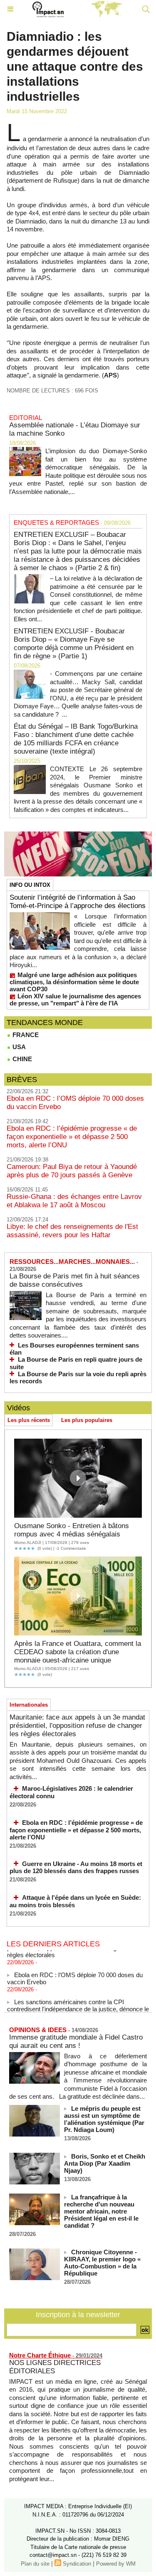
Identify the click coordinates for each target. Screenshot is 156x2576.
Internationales (29, 1705)
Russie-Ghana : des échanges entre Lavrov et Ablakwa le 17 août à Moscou (74, 1201)
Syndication (77, 2564)
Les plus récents (29, 1420)
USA (18, 1047)
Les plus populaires (87, 1420)
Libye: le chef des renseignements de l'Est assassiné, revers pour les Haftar (72, 1231)
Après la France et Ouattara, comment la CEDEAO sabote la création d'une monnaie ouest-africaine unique (78, 1652)
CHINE (21, 1059)
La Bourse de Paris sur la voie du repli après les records (78, 1378)
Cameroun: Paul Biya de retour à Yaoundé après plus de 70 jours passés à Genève (72, 1171)
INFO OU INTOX (30, 885)
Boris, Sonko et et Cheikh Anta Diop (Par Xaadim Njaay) (105, 2163)
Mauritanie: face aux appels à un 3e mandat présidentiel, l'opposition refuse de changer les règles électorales (77, 1726)
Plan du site (35, 2564)
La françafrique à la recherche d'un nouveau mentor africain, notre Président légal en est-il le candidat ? (101, 2211)
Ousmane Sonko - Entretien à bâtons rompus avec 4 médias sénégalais (72, 1530)
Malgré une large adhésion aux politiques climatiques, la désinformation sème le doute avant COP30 (74, 982)
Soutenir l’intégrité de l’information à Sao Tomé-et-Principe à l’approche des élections (78, 902)
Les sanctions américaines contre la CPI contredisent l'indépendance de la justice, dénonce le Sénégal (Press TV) (78, 2004)
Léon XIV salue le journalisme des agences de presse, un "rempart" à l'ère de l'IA (75, 1000)
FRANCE (25, 1035)
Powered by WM (116, 2564)
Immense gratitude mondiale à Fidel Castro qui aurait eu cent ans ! (76, 2041)
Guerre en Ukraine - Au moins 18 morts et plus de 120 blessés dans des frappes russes (76, 1867)
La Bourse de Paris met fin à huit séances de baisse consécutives (75, 1280)
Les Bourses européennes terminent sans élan (74, 1349)
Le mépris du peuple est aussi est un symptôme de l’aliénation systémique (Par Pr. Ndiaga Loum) (104, 2119)
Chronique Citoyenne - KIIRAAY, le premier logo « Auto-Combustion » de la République (102, 2263)
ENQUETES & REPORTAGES (56, 522)
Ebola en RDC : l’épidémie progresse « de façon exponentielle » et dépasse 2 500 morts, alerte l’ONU (72, 1137)
